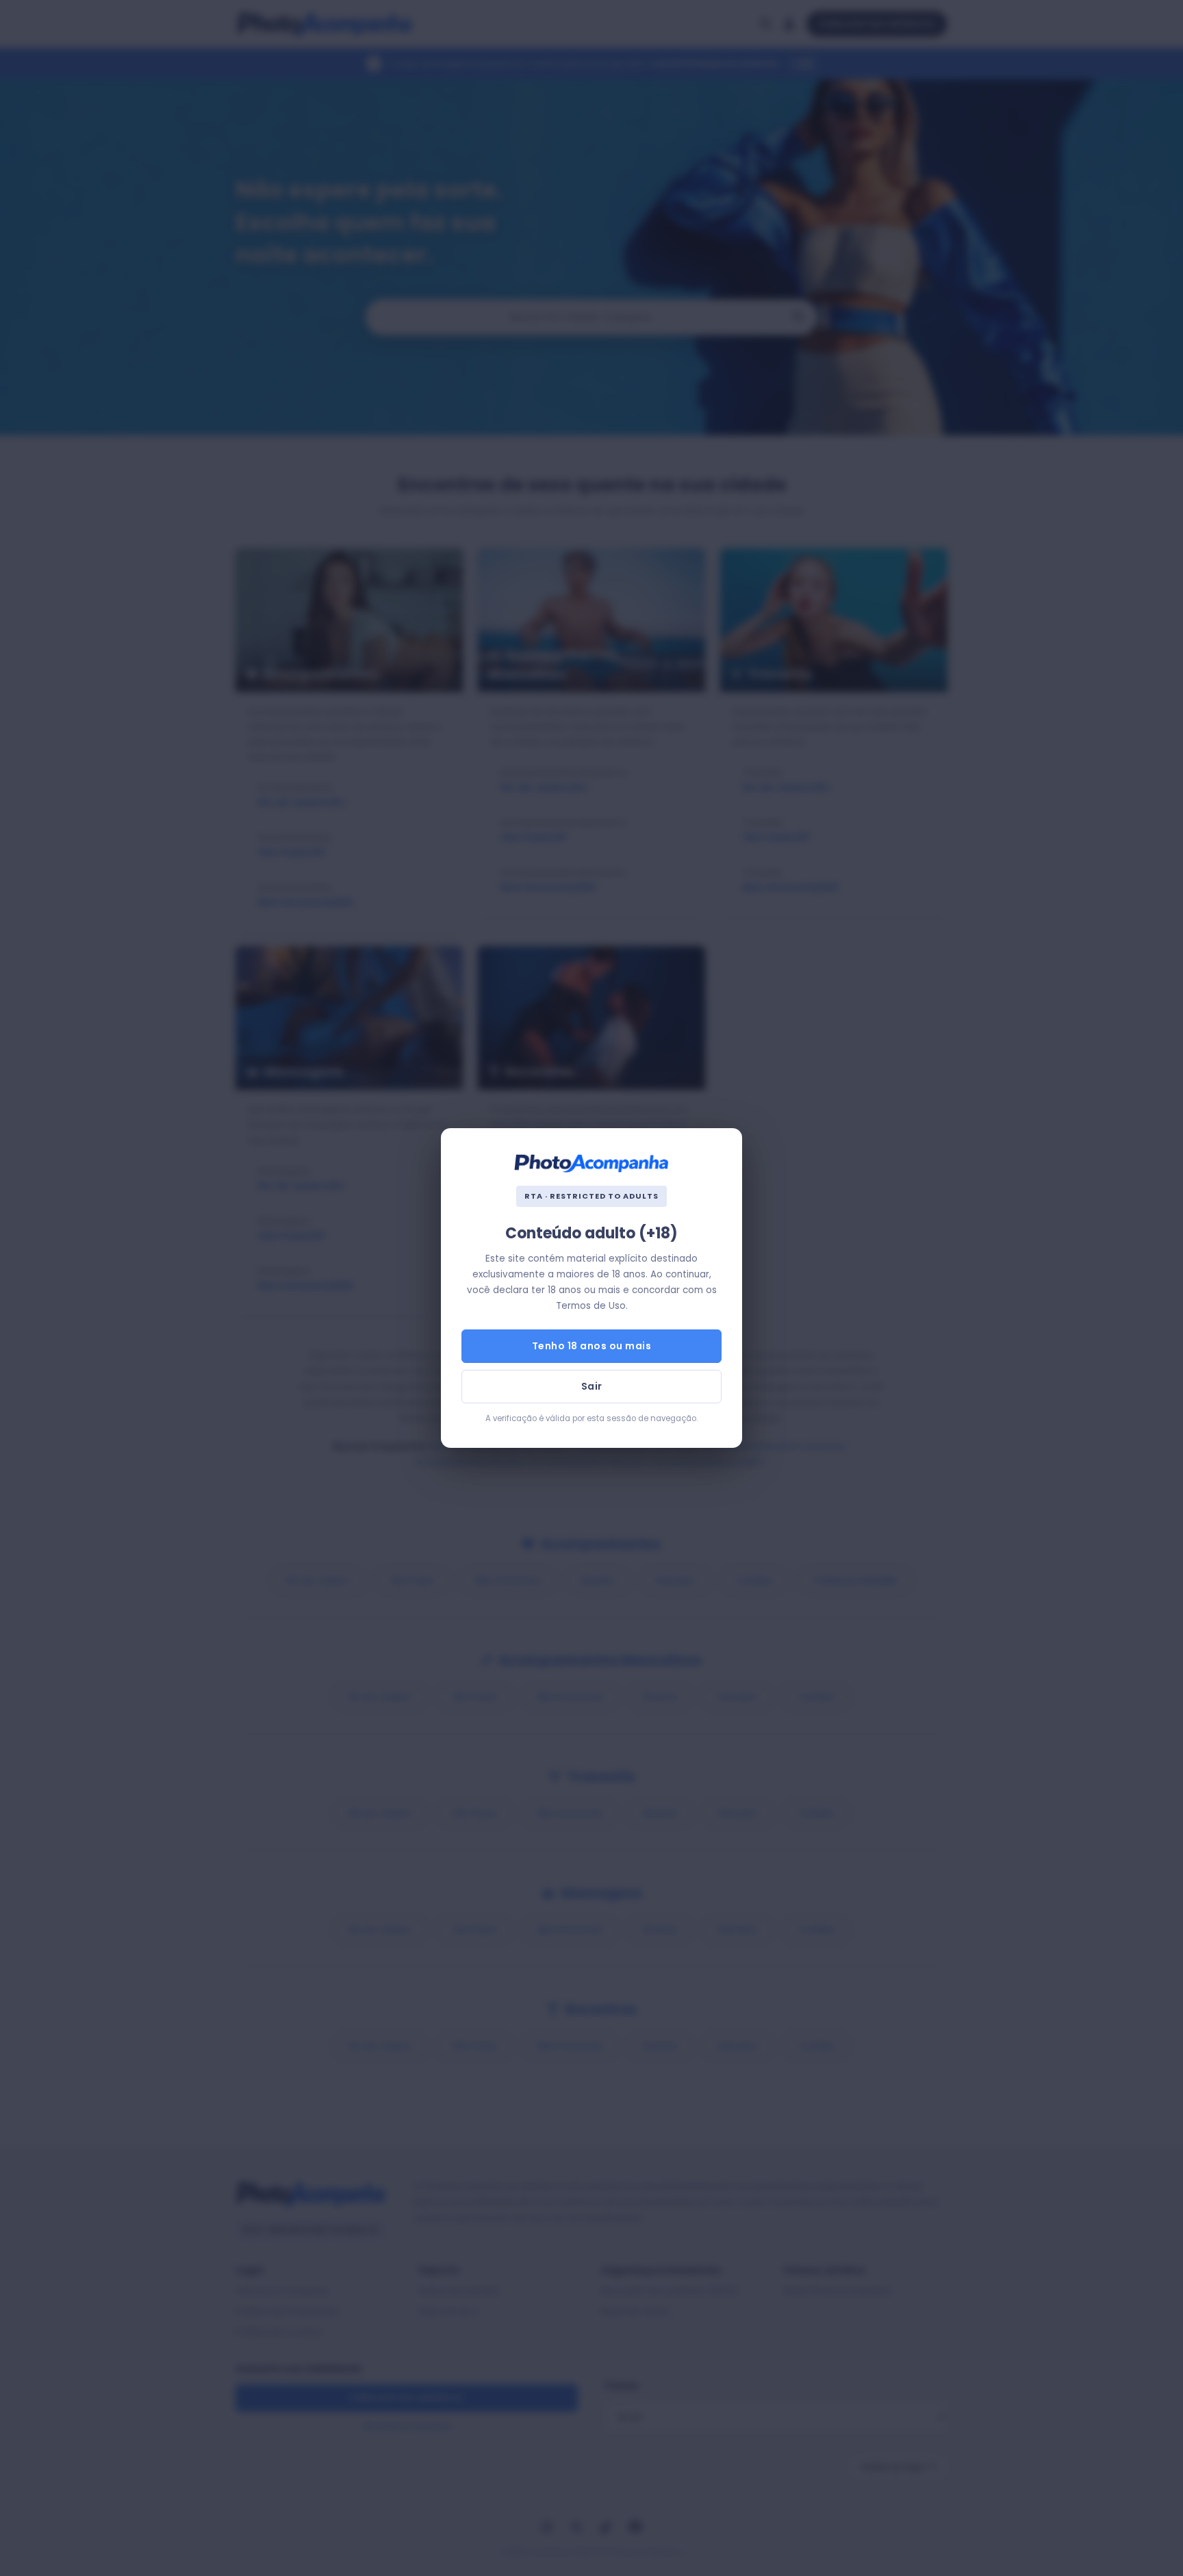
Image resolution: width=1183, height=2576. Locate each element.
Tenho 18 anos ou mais (592, 1346)
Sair (592, 1386)
